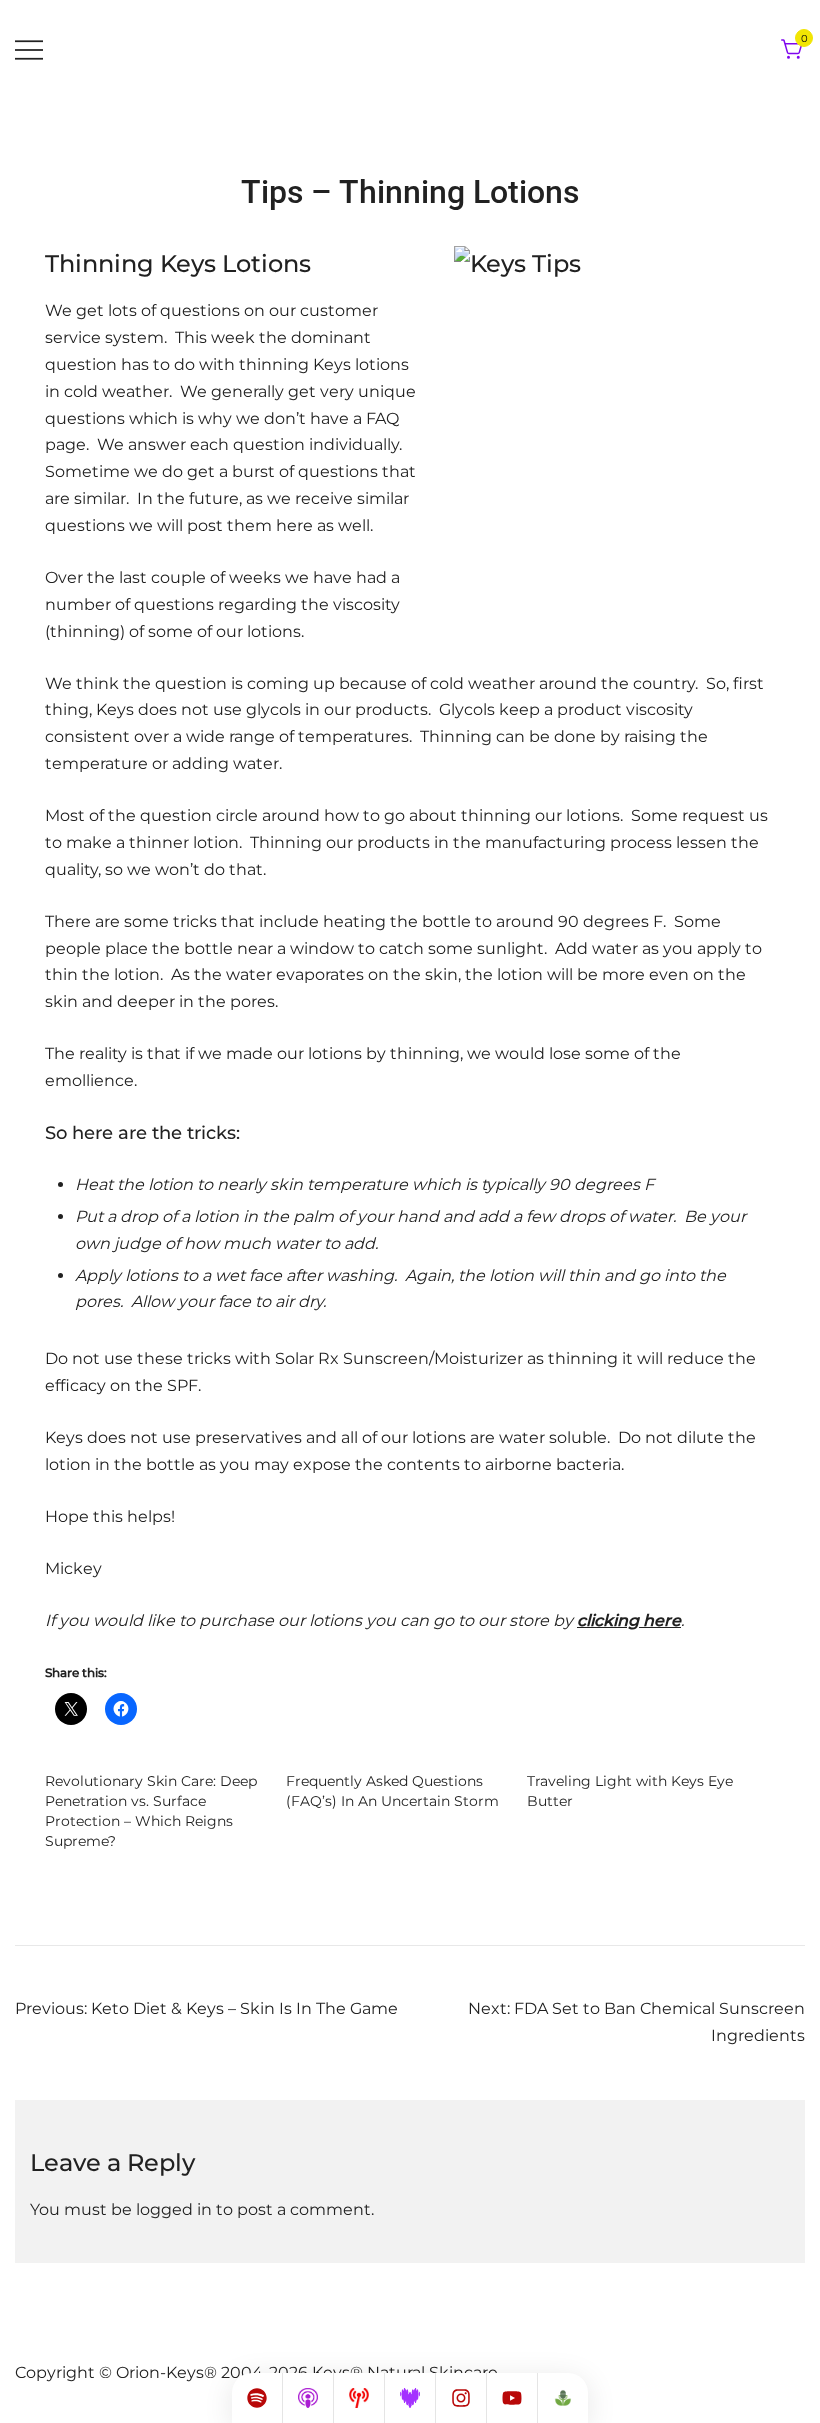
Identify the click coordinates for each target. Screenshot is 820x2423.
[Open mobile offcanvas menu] (29, 50)
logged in (174, 2209)
